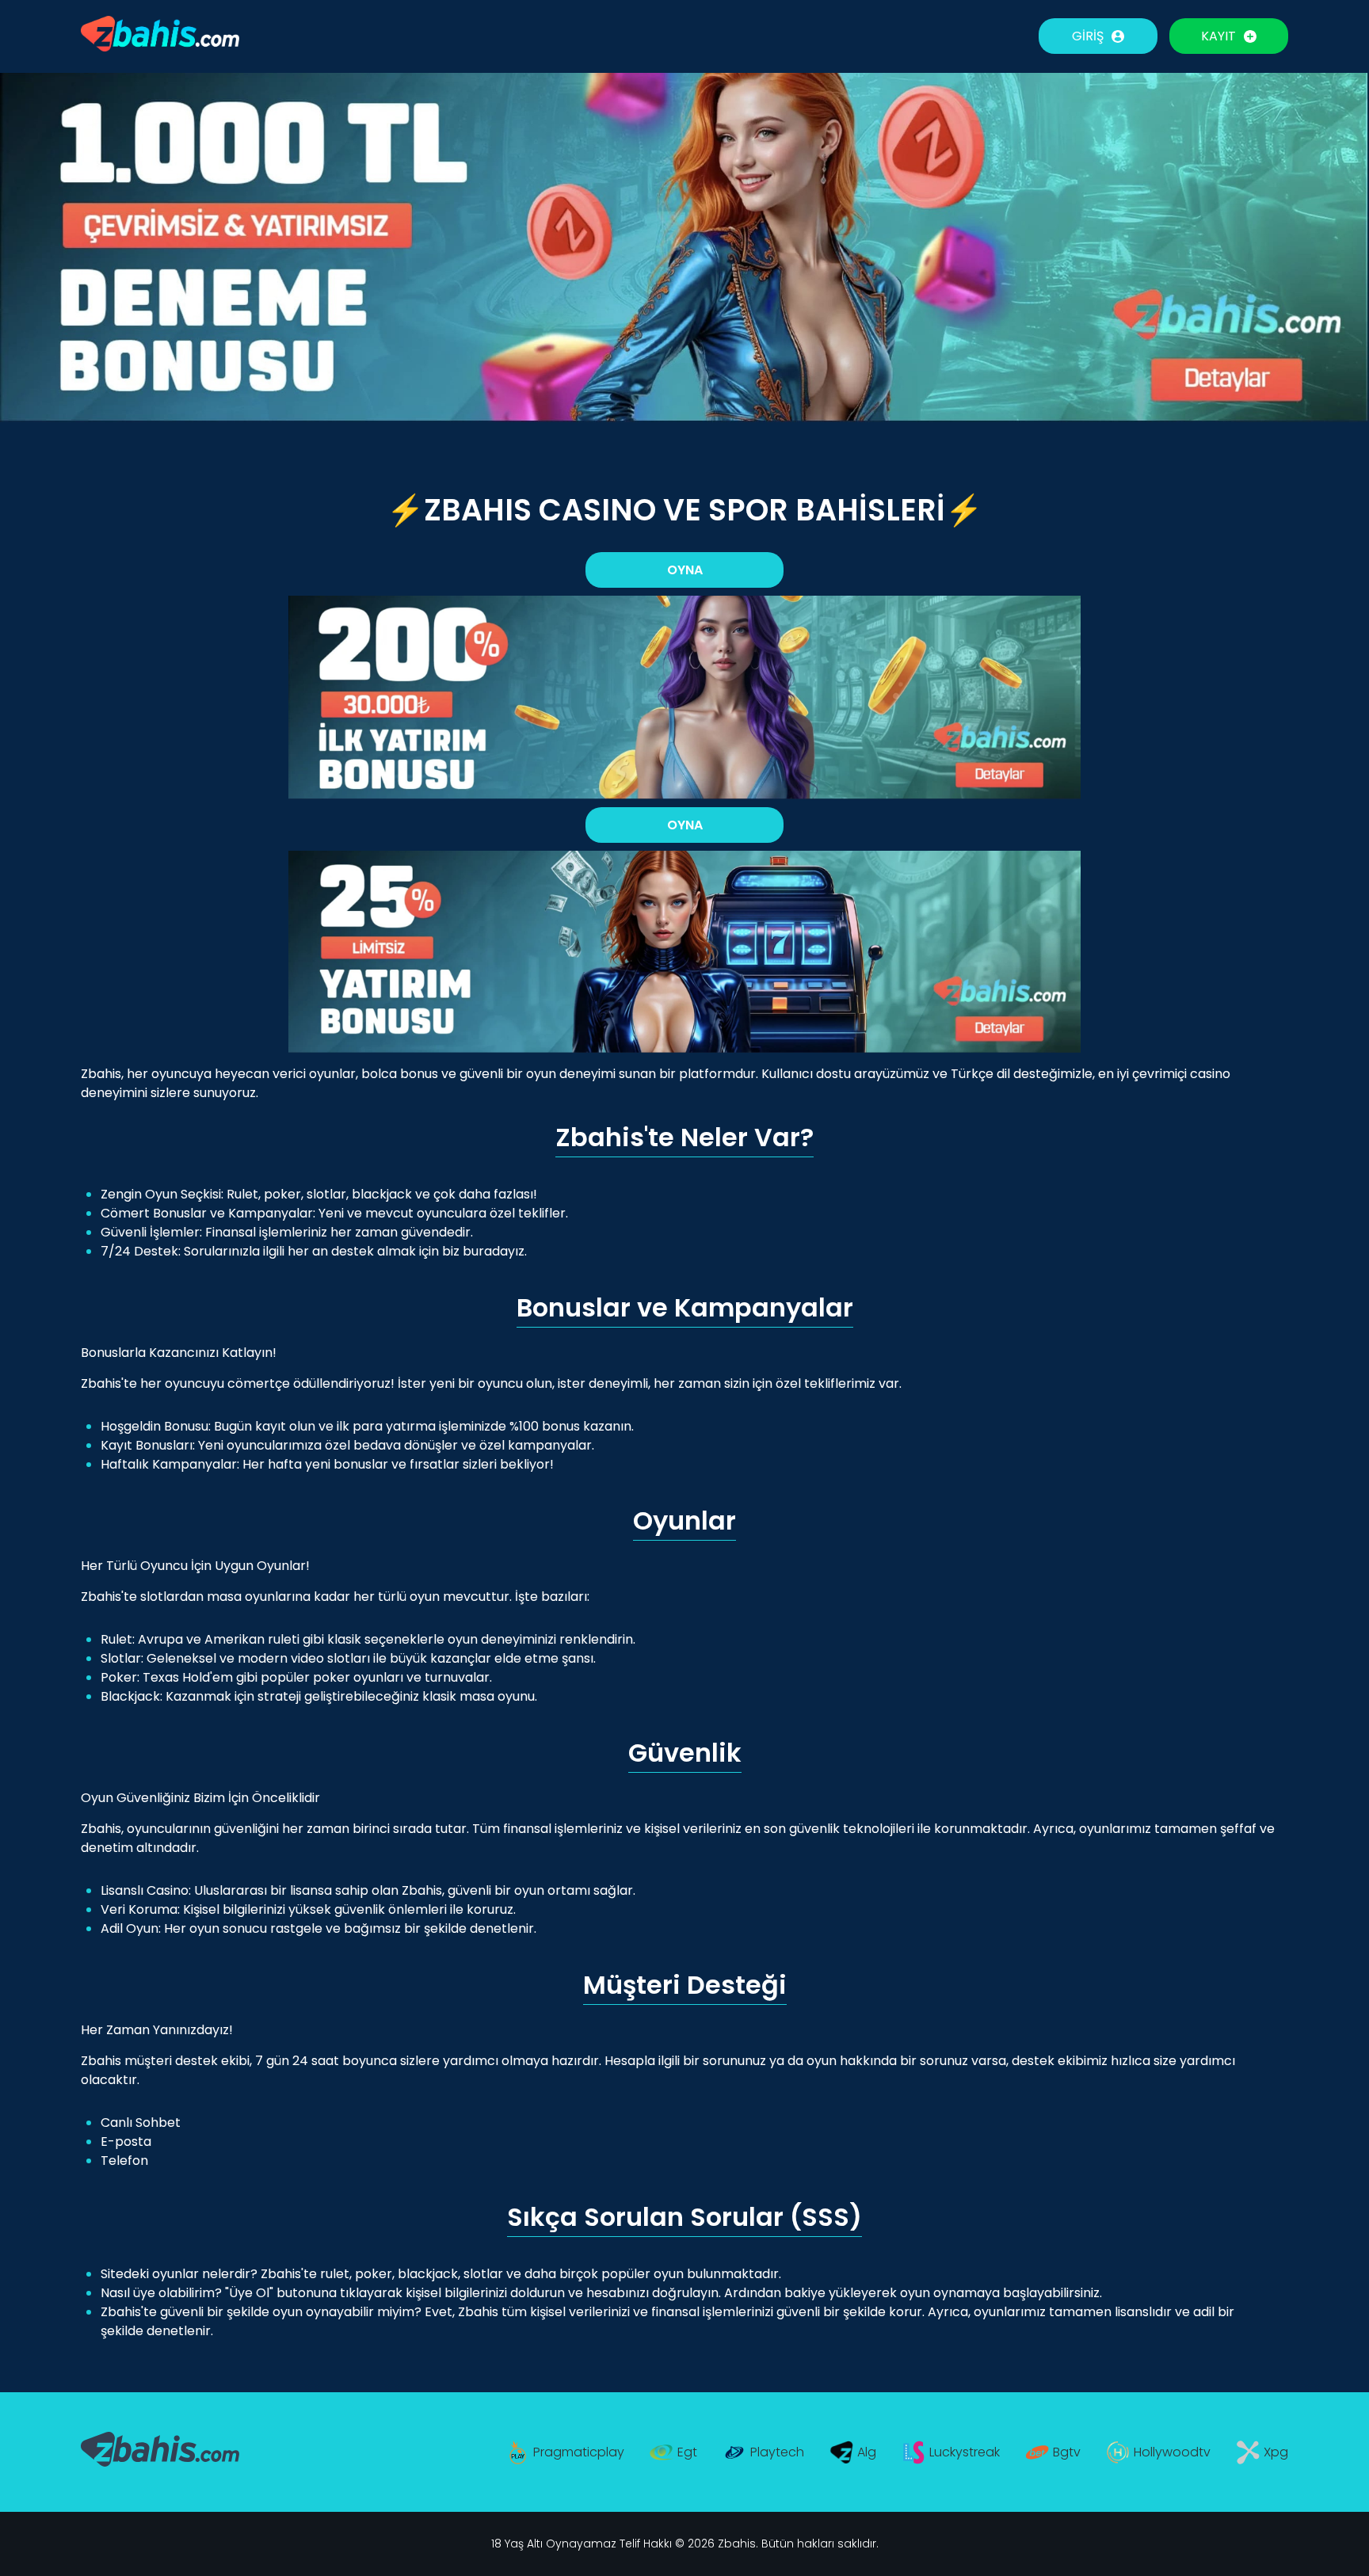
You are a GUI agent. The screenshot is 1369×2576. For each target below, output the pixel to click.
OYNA (685, 570)
